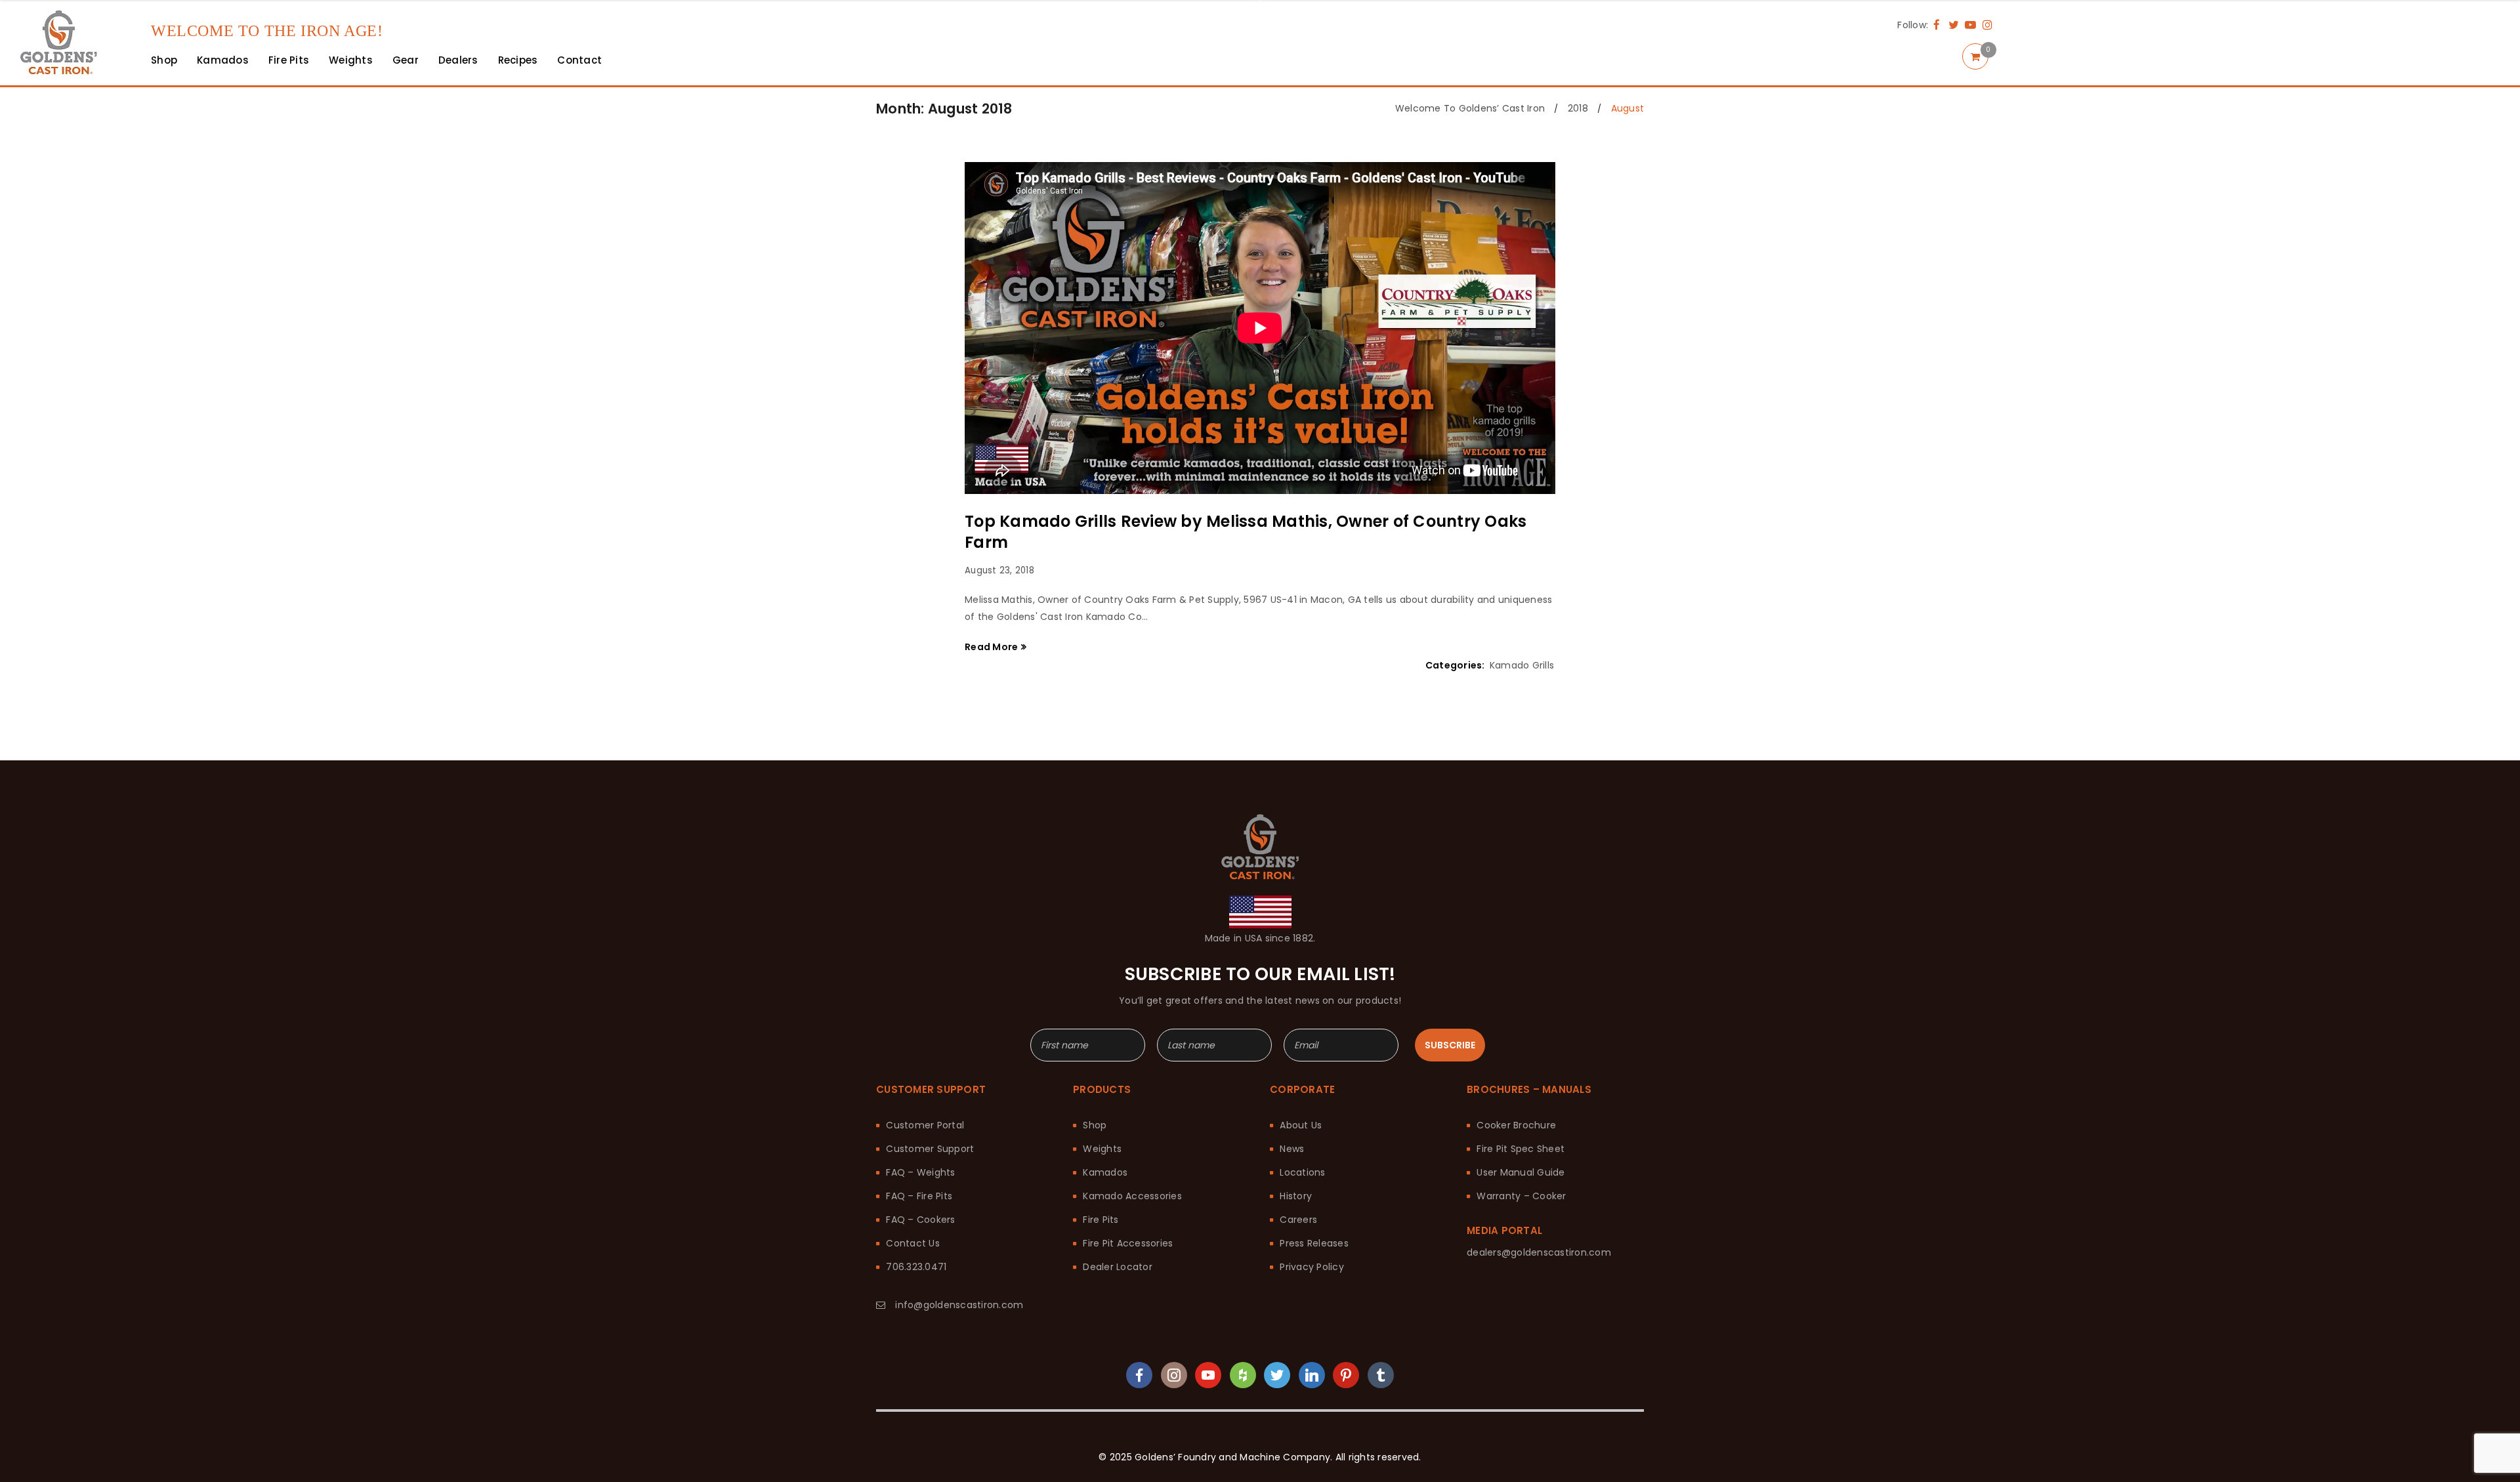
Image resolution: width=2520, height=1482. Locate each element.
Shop (1095, 1125)
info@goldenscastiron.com (959, 1305)
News (1292, 1149)
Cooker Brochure (1516, 1125)
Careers (1298, 1220)
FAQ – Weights (920, 1172)
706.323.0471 (916, 1267)
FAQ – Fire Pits (919, 1196)
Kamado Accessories (1132, 1196)
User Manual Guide (1521, 1172)
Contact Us (913, 1243)
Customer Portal (925, 1125)
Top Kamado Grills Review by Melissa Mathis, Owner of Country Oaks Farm (1246, 532)
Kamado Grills (1522, 665)
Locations (1302, 1172)
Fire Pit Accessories (1128, 1243)
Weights (1102, 1149)
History (1296, 1196)
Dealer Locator (1118, 1267)
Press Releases (1314, 1243)
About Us (1301, 1125)
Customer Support (930, 1149)
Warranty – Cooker (1521, 1196)
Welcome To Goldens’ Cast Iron (1470, 108)
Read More (991, 647)
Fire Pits (1101, 1220)
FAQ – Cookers (920, 1220)
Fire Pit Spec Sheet (1521, 1149)
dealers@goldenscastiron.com (1539, 1252)
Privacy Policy (1312, 1267)
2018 (1578, 108)
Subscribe (1450, 1045)
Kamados (1105, 1172)
